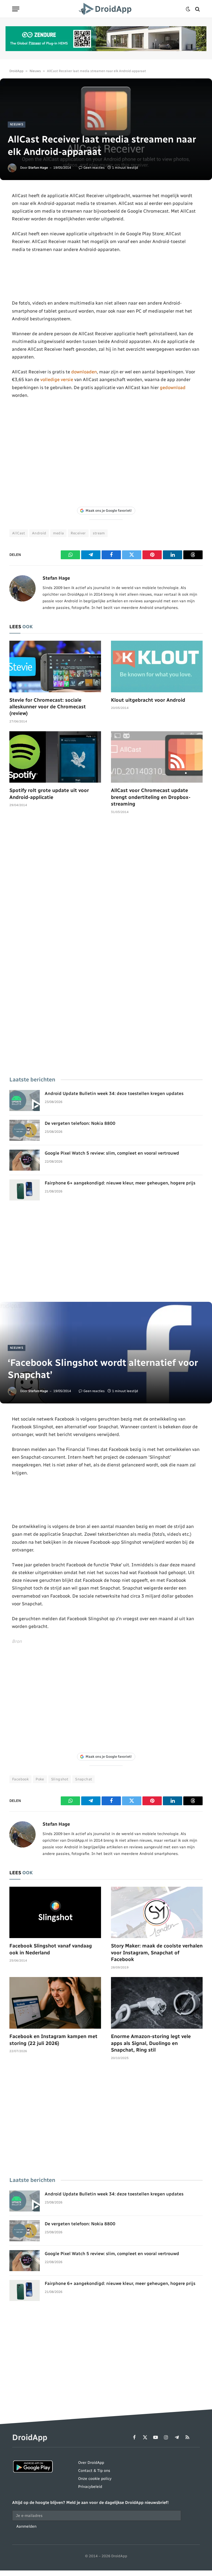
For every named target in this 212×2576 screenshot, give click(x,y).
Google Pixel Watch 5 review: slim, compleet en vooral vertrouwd (112, 1153)
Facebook (20, 1779)
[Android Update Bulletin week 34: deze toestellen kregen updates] (25, 1100)
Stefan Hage (38, 168)
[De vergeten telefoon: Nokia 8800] (25, 1130)
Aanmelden (26, 2526)
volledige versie (57, 379)
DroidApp (16, 71)
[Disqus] (106, 902)
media (58, 533)
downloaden (84, 372)
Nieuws (35, 71)
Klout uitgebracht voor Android (148, 700)
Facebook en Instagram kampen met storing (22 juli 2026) (53, 2040)
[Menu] (16, 9)
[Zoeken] (197, 9)
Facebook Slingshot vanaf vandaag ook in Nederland (51, 1949)
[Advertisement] (106, 276)
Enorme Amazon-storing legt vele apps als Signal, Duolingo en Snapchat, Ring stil (151, 2043)
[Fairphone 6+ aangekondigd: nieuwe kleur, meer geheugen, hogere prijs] (25, 1190)
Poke (40, 1779)
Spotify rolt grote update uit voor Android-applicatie (49, 794)
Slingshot (60, 1779)
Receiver (78, 533)
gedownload (173, 387)
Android (39, 533)
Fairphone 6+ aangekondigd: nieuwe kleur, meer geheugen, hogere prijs (120, 1183)
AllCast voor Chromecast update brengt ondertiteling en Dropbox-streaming (151, 797)
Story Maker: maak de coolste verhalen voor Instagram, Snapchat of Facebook (157, 1953)
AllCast (19, 533)
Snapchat (84, 1779)
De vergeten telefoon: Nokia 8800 (80, 1123)
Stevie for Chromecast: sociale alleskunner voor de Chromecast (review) (48, 707)
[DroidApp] (106, 9)
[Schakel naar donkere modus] (188, 9)
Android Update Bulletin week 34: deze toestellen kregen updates (114, 1093)
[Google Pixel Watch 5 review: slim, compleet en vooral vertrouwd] (25, 1160)
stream (99, 533)
